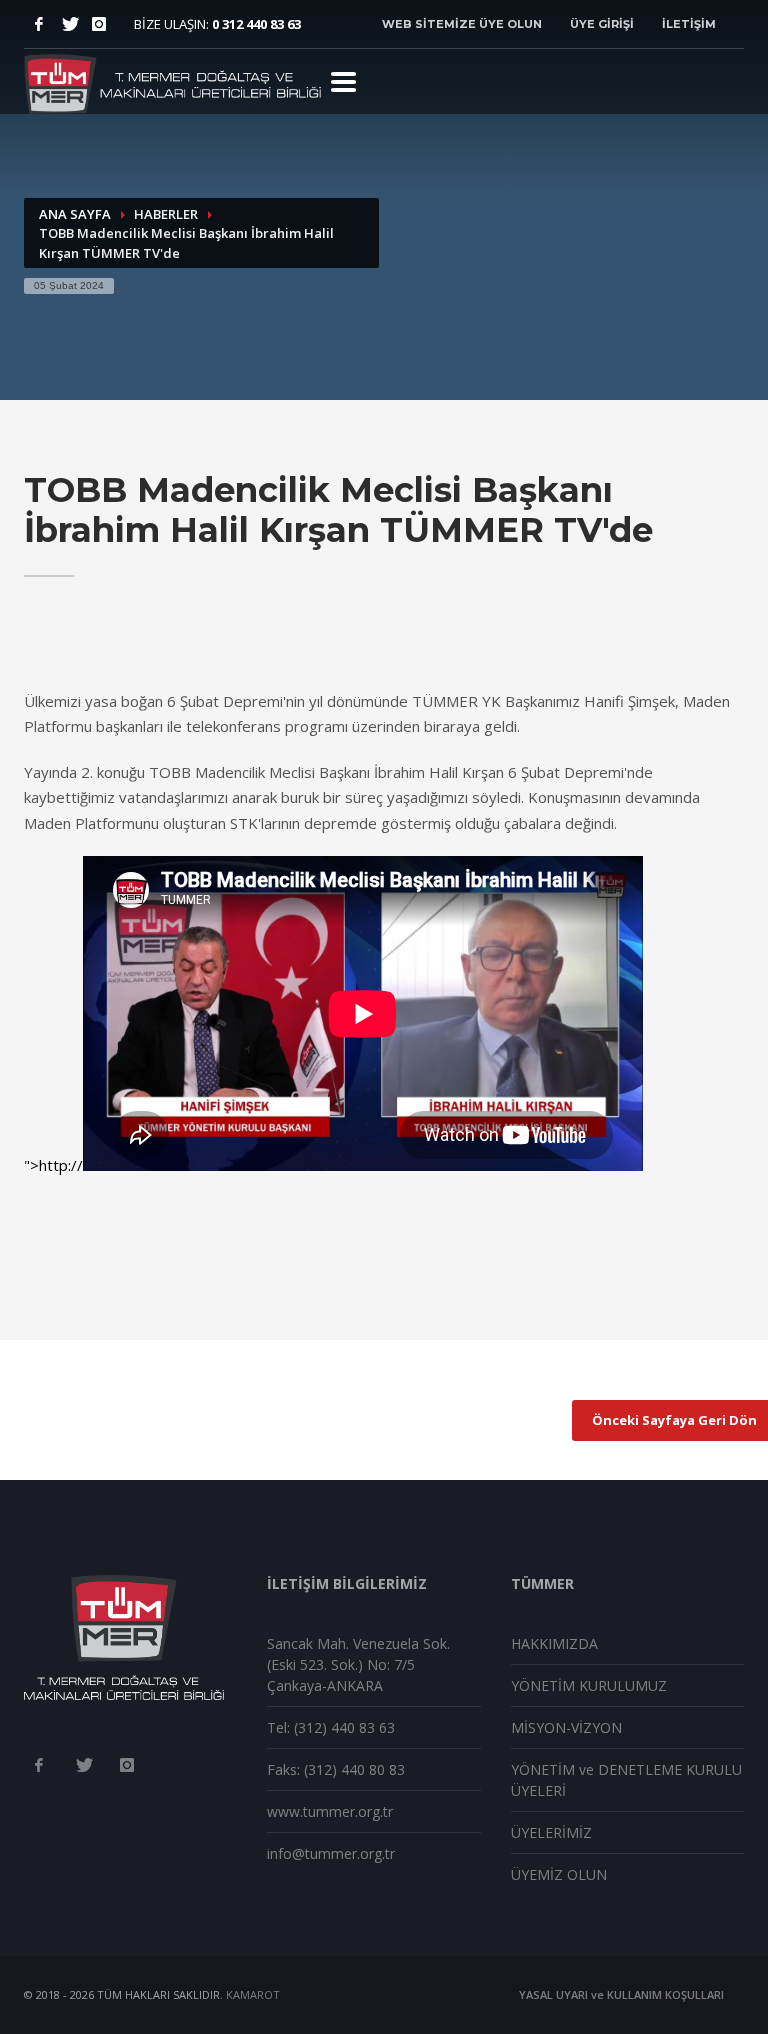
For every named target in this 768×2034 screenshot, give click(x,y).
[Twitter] (69, 24)
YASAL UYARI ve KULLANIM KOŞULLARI (621, 1994)
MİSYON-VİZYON (566, 1727)
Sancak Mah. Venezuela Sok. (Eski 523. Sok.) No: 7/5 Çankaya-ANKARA (358, 1664)
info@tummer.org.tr (331, 1853)
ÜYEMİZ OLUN (559, 1874)
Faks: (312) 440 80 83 (336, 1769)
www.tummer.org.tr (330, 1811)
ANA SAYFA (75, 214)
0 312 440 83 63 (256, 24)
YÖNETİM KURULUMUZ (589, 1685)
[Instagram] (99, 24)
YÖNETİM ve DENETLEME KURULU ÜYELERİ (626, 1780)
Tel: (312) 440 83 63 (331, 1727)
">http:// (53, 1165)
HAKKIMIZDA (554, 1643)
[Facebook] (39, 24)
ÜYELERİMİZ (551, 1832)
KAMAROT (253, 1994)
